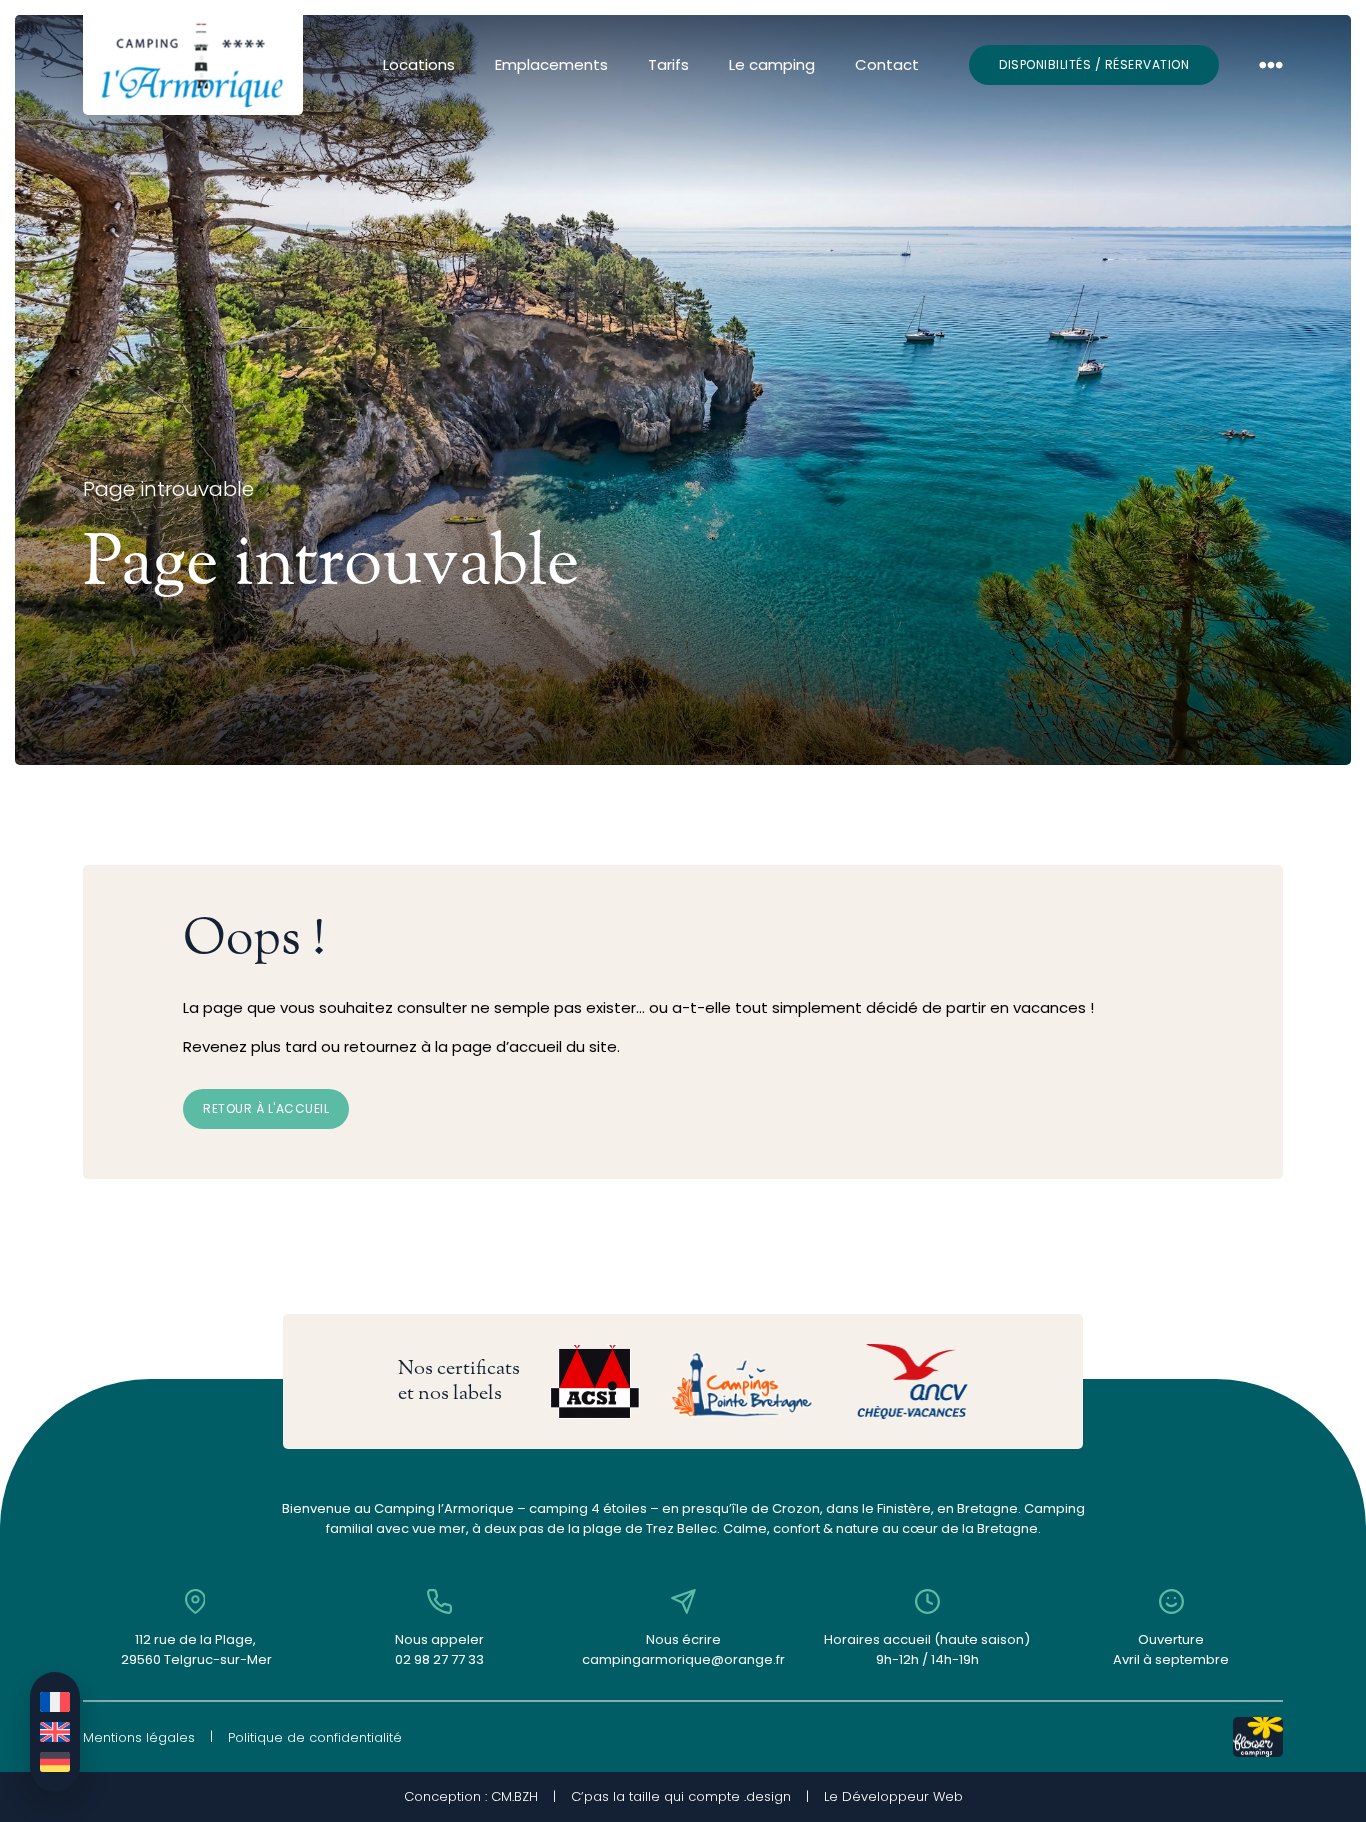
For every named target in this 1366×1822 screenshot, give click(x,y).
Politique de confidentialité (315, 1737)
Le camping (772, 64)
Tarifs (668, 64)
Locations (419, 64)
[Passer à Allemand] (55, 1762)
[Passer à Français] (55, 1702)
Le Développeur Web (893, 1796)
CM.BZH (514, 1796)
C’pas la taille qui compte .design (681, 1796)
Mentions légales (139, 1737)
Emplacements (551, 64)
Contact (887, 64)
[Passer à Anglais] (55, 1732)
